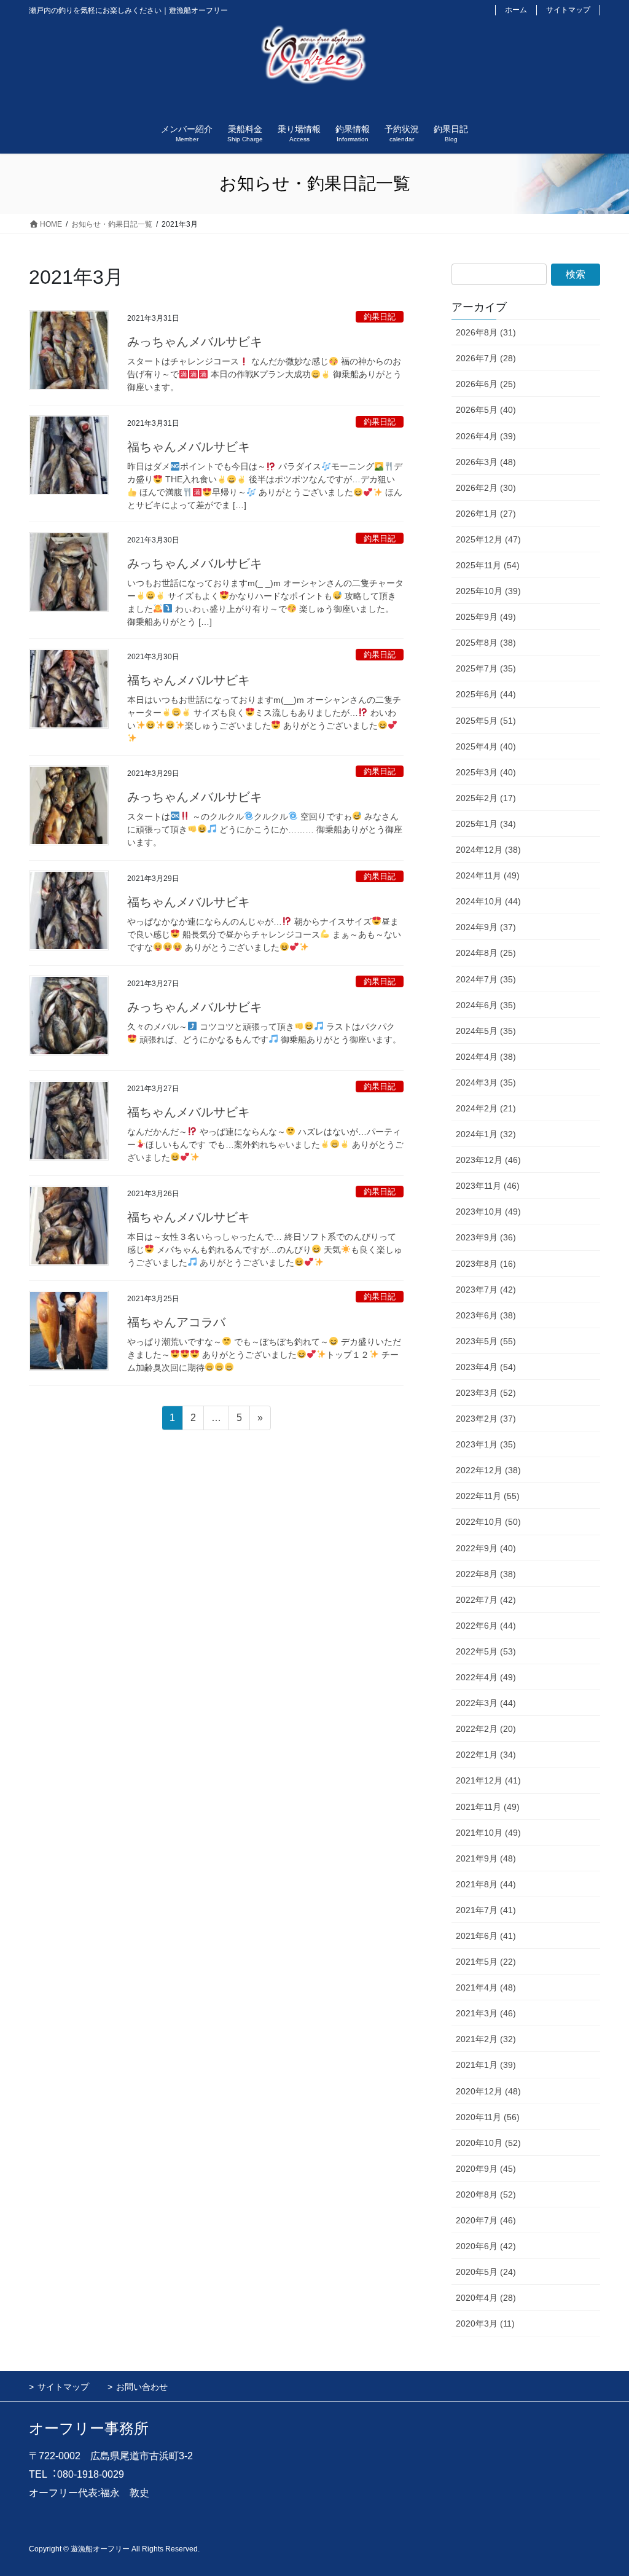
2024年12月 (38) (488, 850)
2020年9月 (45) (486, 2169)
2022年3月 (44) (486, 1703)
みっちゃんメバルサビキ (195, 342)
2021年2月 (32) (486, 2039)
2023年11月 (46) (488, 1186)
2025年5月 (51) (486, 721)
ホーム (516, 10)
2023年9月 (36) (486, 1237)
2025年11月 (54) (488, 565)
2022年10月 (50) (488, 1522)
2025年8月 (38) (486, 643)
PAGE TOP (602, 2488)
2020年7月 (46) (486, 2220)
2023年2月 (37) (486, 1419)
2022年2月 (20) (486, 1729)
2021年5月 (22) (486, 1962)
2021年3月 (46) (486, 2013)
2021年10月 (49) (488, 1833)
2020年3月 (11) (485, 2323)
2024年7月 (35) (486, 979)
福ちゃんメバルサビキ (189, 447)
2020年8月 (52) (486, 2194)
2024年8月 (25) (486, 953)
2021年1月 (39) (486, 2065)
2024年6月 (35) (486, 1005)
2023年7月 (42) (486, 1290)
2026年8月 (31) (486, 332)
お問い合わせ (142, 2387)
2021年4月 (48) (486, 1987)
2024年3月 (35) (486, 1082)
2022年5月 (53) (486, 1651)
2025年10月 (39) (488, 591)
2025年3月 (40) (486, 772)
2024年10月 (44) (488, 901)
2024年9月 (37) (486, 927)
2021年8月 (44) (486, 1884)
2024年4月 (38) (486, 1057)
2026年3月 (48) (486, 462)
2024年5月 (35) (486, 1031)
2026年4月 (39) (486, 436)
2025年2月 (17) (486, 798)
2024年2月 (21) (486, 1108)
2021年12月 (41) (488, 1780)
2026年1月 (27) (486, 514)
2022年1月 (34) (486, 1755)
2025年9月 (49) (486, 617)
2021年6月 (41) (486, 1936)
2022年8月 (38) (486, 1574)
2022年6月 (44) (486, 1626)
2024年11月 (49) (488, 875)
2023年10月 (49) (488, 1212)
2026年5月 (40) (486, 410)
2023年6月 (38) (486, 1315)
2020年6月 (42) (486, 2246)
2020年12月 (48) (488, 2091)
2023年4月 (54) (486, 1367)
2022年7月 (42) (486, 1600)
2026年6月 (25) (486, 384)
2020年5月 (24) (486, 2272)
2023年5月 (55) (486, 1341)
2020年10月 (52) (488, 2143)
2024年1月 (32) (486, 1134)
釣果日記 (380, 317)
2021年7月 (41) (486, 1910)
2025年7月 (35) (486, 668)
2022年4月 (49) (486, 1677)
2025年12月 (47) (488, 539)
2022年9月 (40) (486, 1548)
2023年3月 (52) (486, 1393)
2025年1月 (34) (486, 824)
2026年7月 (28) (486, 358)
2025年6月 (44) (486, 694)
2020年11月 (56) (488, 2117)
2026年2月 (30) (486, 488)
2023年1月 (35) (486, 1444)
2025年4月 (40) (486, 746)
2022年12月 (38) (488, 1470)
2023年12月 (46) (488, 1160)
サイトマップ (568, 10)
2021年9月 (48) (486, 1858)
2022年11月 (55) (488, 1496)
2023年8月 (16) (486, 1264)
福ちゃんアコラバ (176, 1322)
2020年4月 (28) (486, 2298)
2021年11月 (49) (488, 1807)
